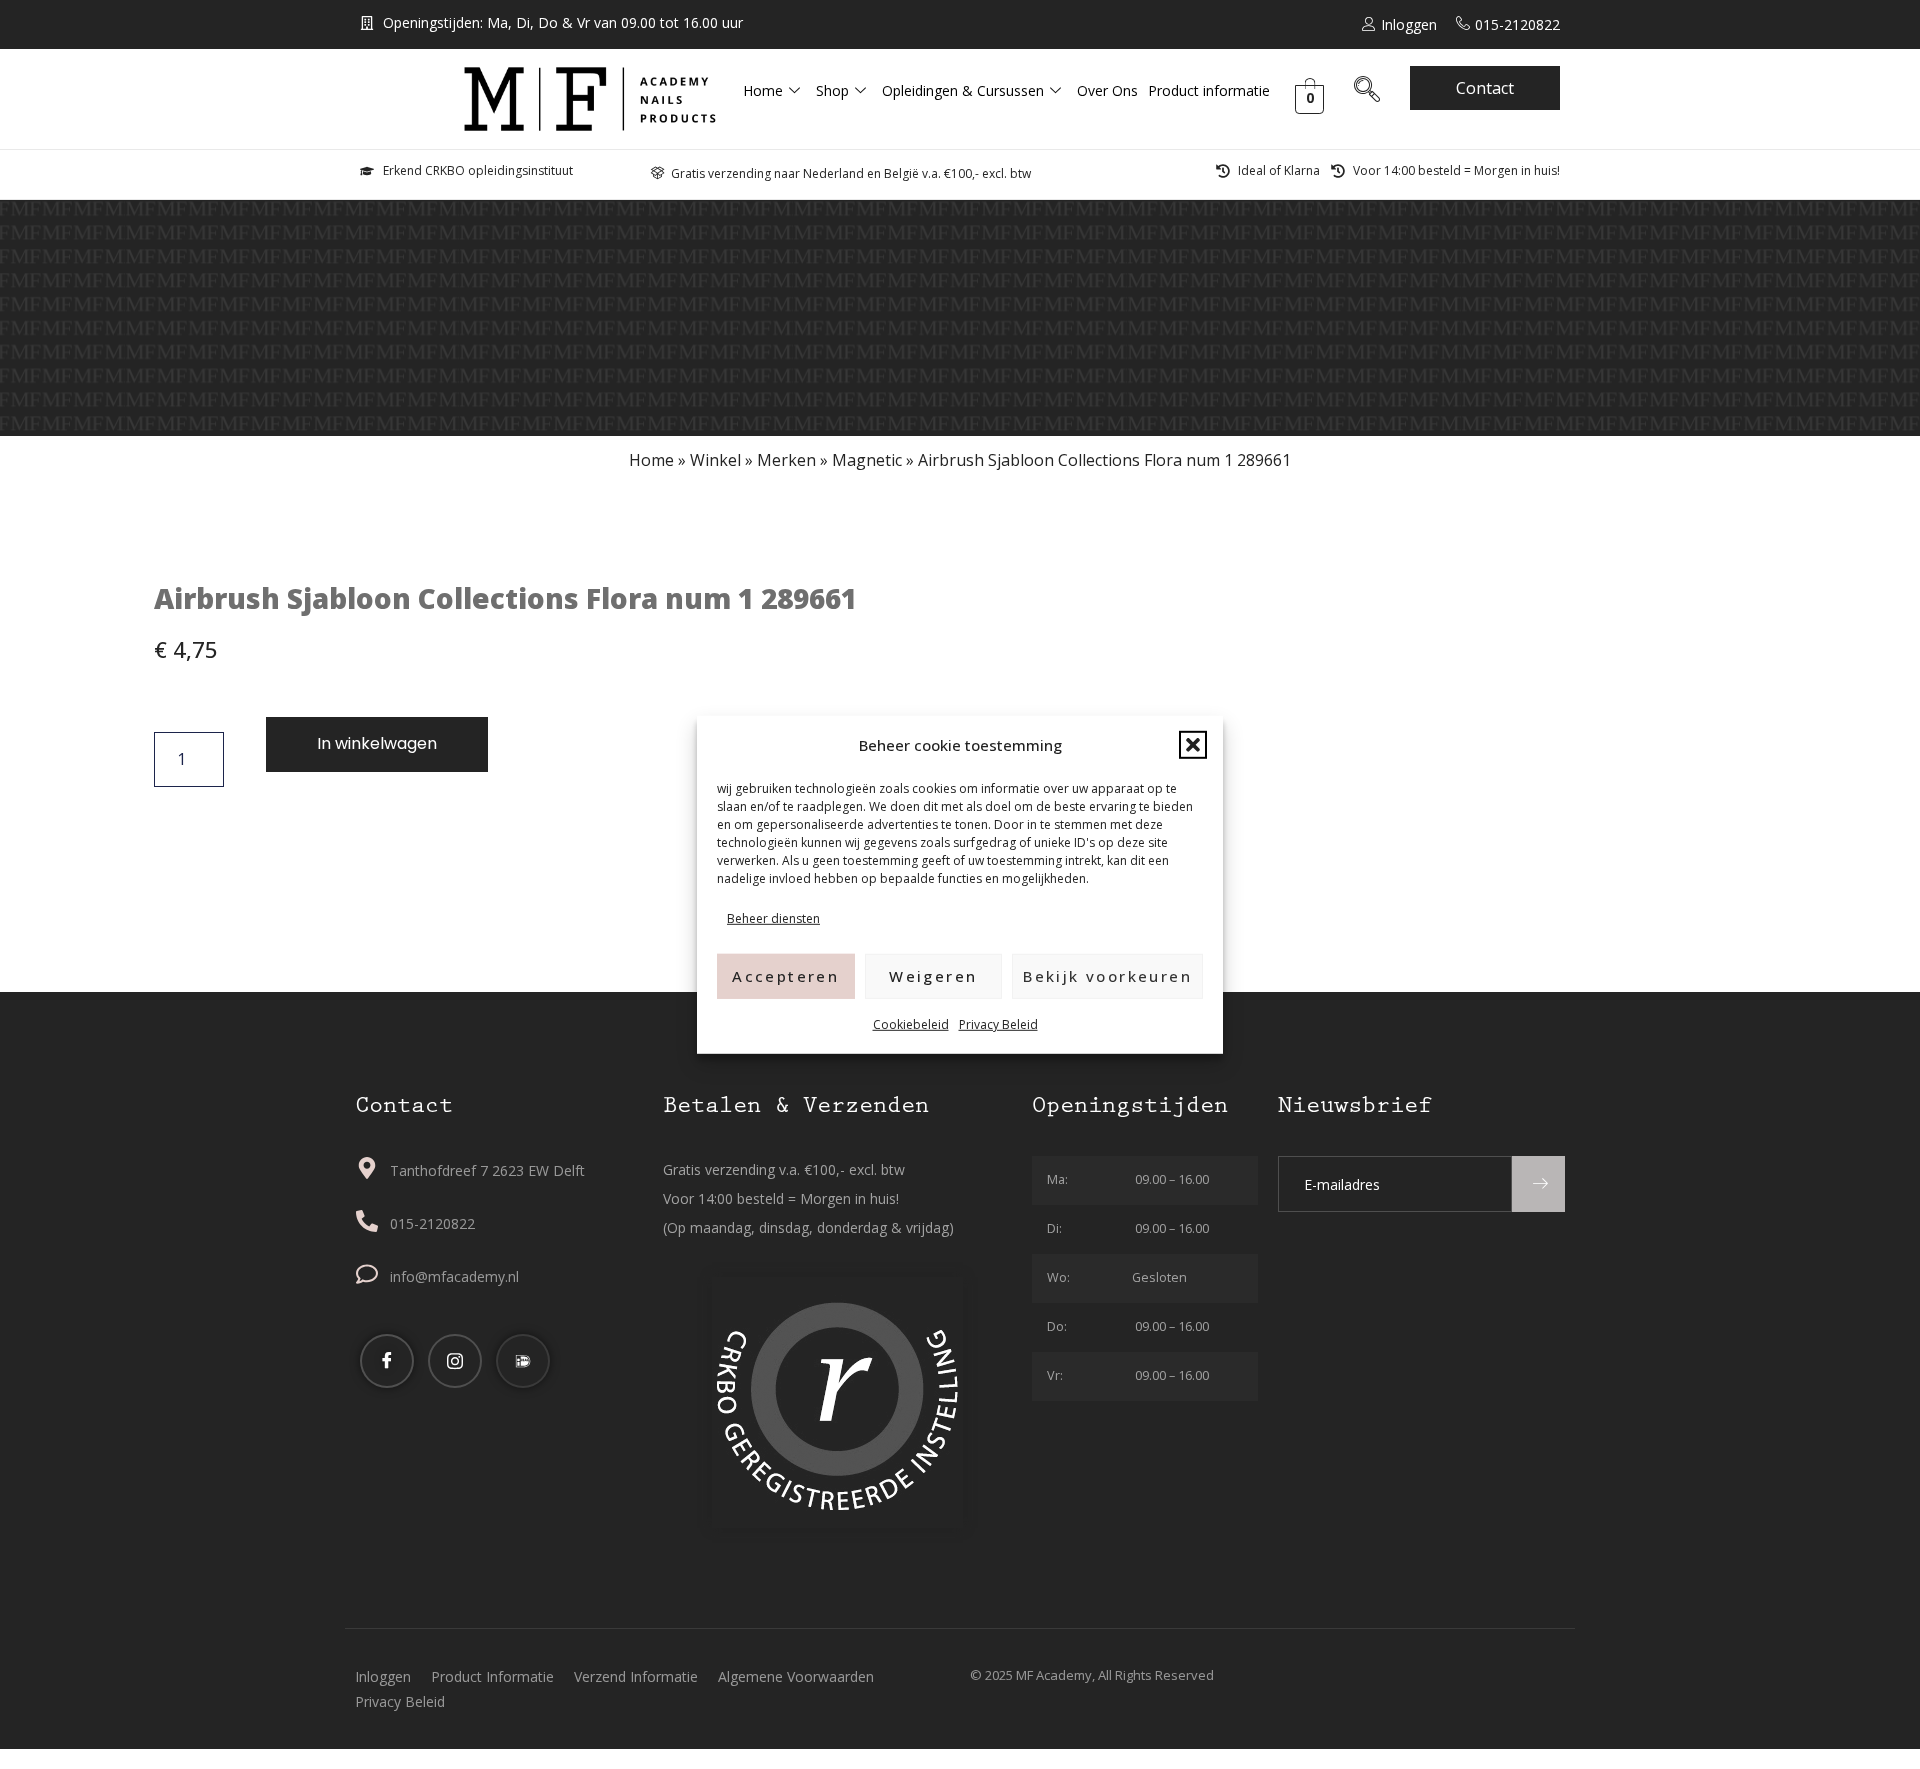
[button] (1193, 745)
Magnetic (867, 460)
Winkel (715, 460)
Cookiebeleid (911, 1023)
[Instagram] (455, 1361)
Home (763, 90)
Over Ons (1107, 90)
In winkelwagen (377, 743)
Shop (832, 90)
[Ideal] (523, 1361)
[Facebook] (387, 1361)
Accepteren (785, 975)
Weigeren (933, 975)
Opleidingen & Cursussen (963, 90)
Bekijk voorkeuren (1107, 975)
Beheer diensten (773, 917)
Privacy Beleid (998, 1023)
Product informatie (1209, 90)
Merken (786, 460)
